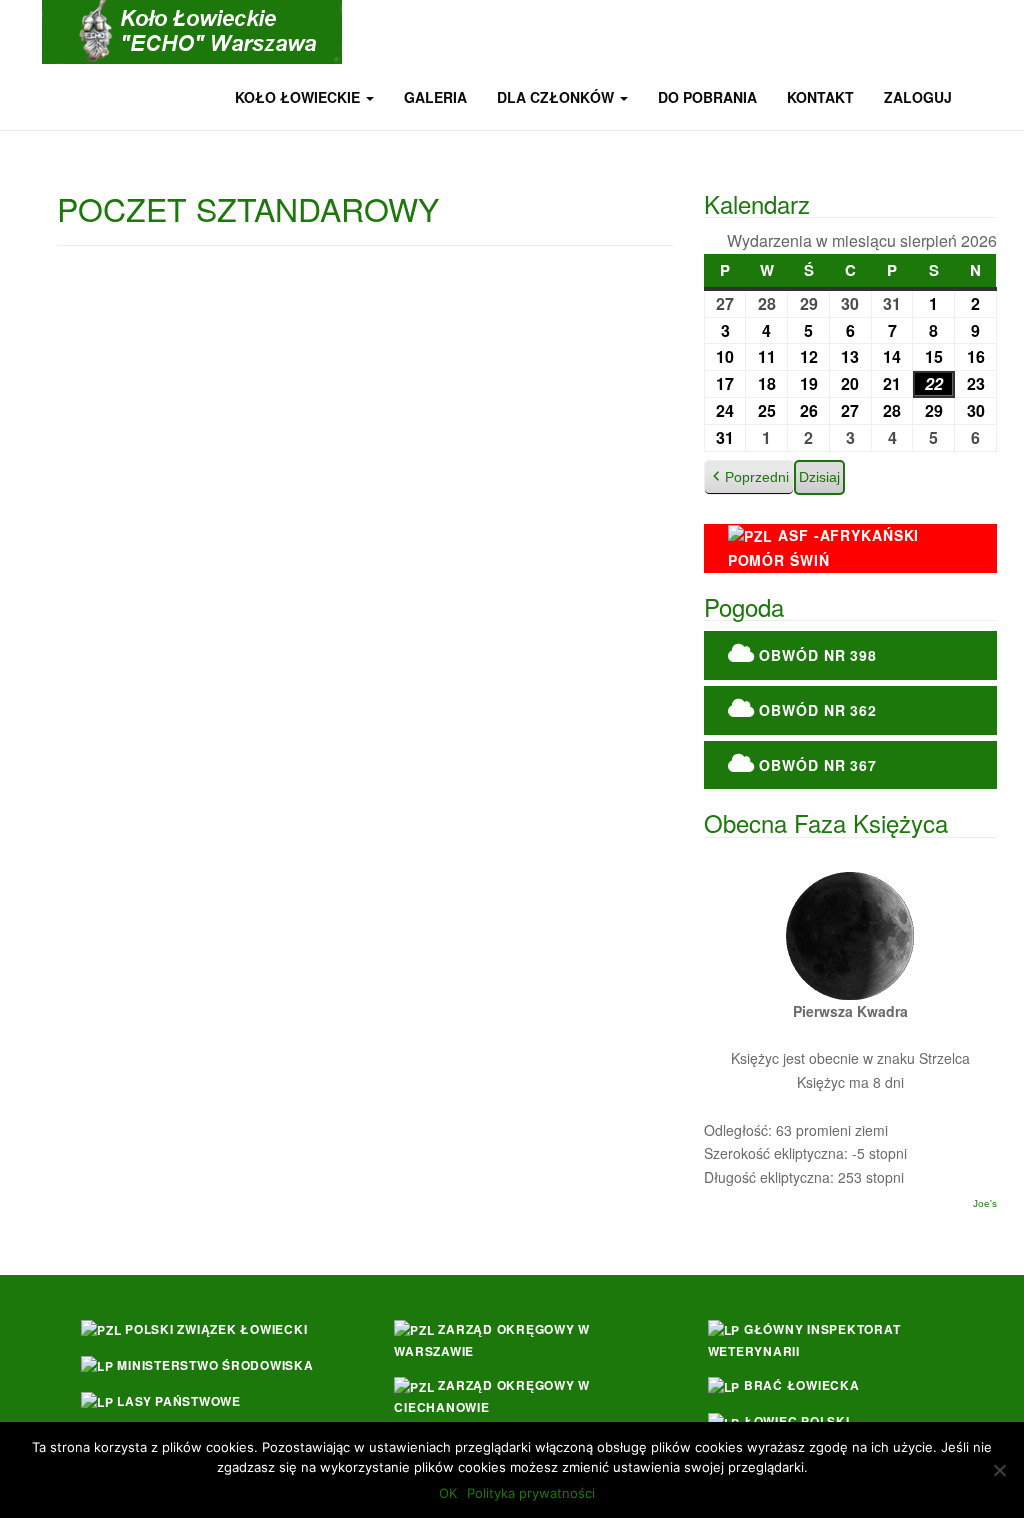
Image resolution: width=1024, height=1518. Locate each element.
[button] (749, 477)
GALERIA (435, 97)
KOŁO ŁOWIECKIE (299, 97)
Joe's (985, 1203)
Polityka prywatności (531, 1493)
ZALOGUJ (918, 97)
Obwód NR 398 (816, 655)
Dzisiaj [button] (819, 477)
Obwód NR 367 (816, 765)
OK (448, 1493)
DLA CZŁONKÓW (557, 97)
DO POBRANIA (707, 97)
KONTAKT (820, 97)
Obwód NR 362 (816, 710)
